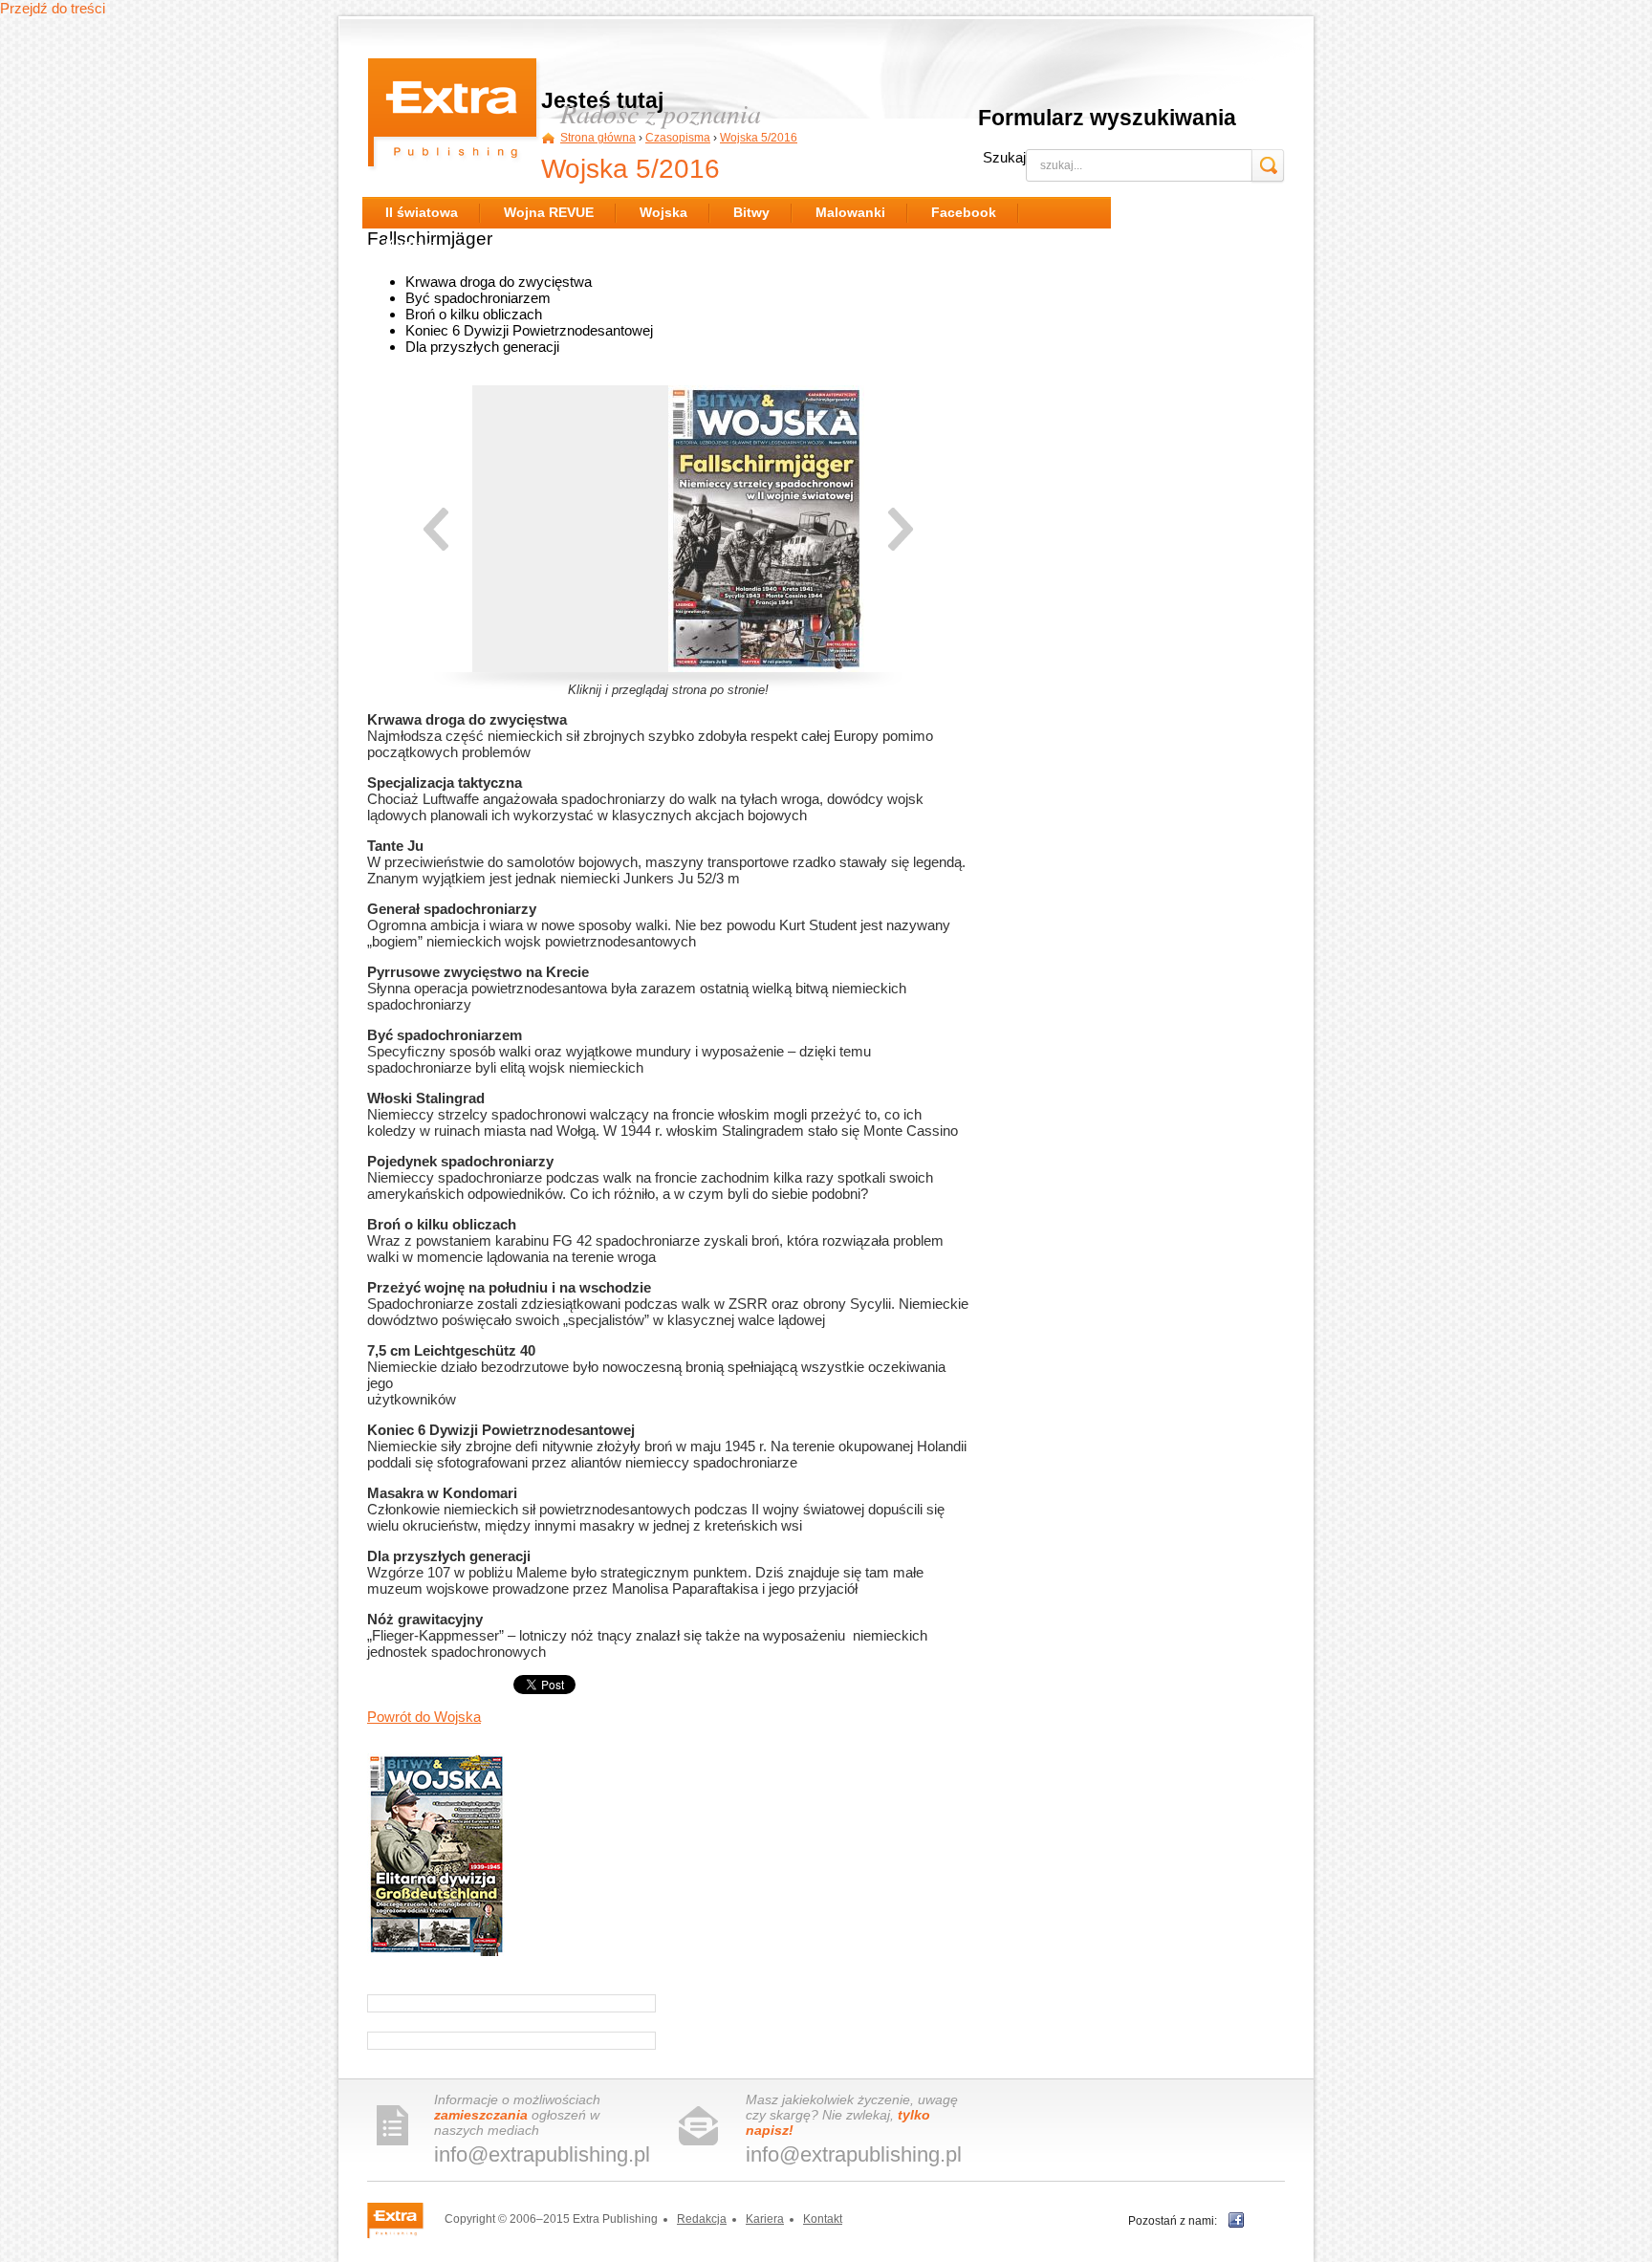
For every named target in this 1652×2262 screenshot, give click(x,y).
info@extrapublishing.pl (542, 2154)
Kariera (765, 2219)
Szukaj (1004, 157)
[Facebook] (1236, 2220)
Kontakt (823, 2219)
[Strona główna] (454, 117)
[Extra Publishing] (404, 2219)
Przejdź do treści (53, 8)
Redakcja (702, 2219)
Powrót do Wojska (424, 1717)
